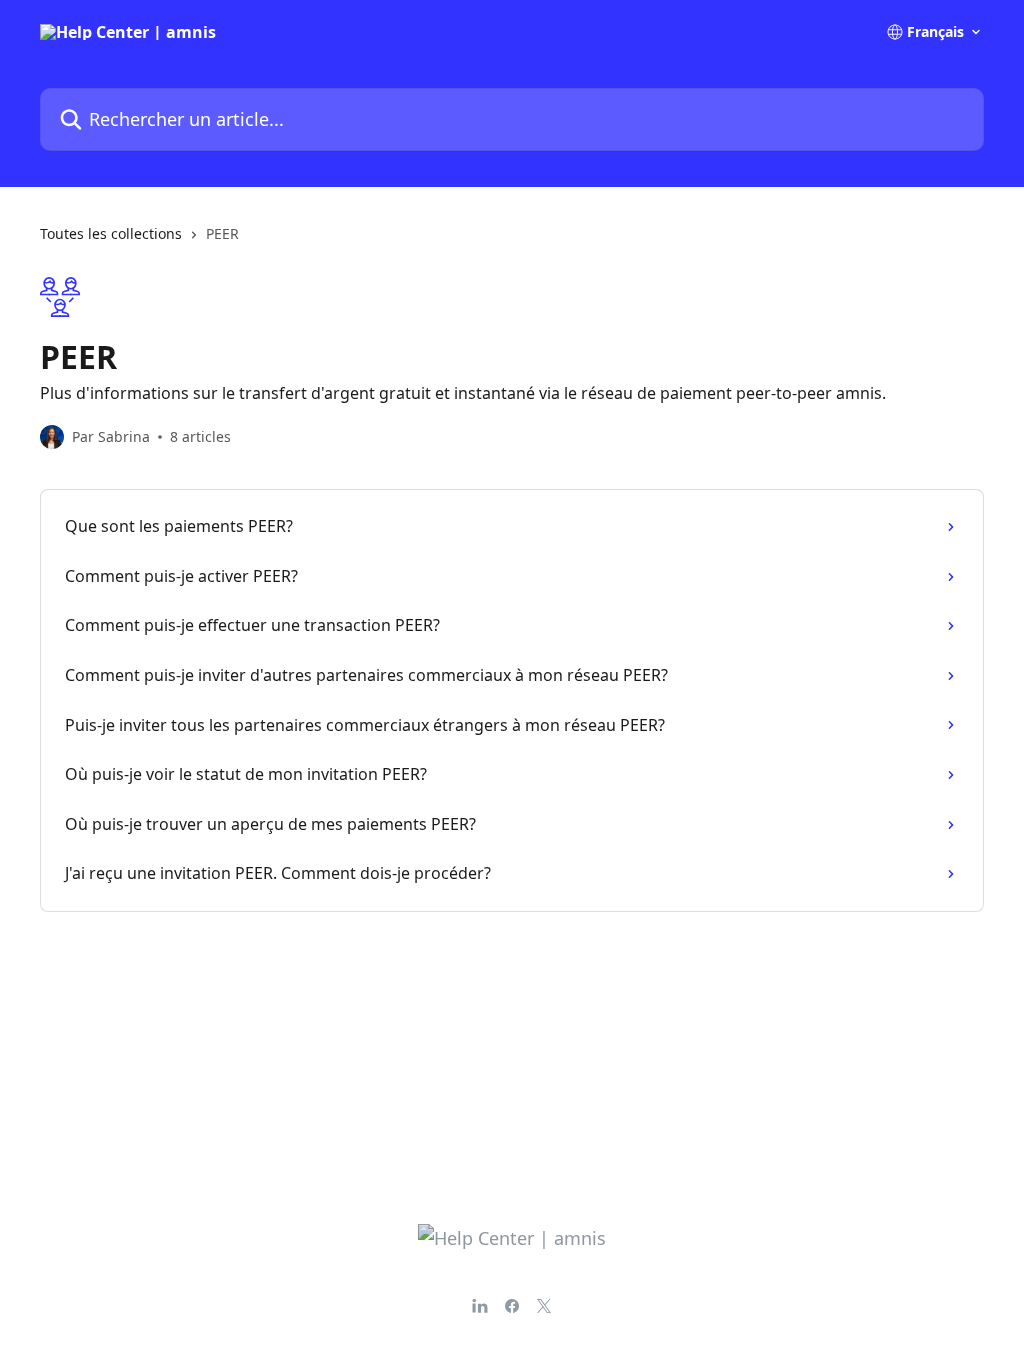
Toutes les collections (111, 233)
